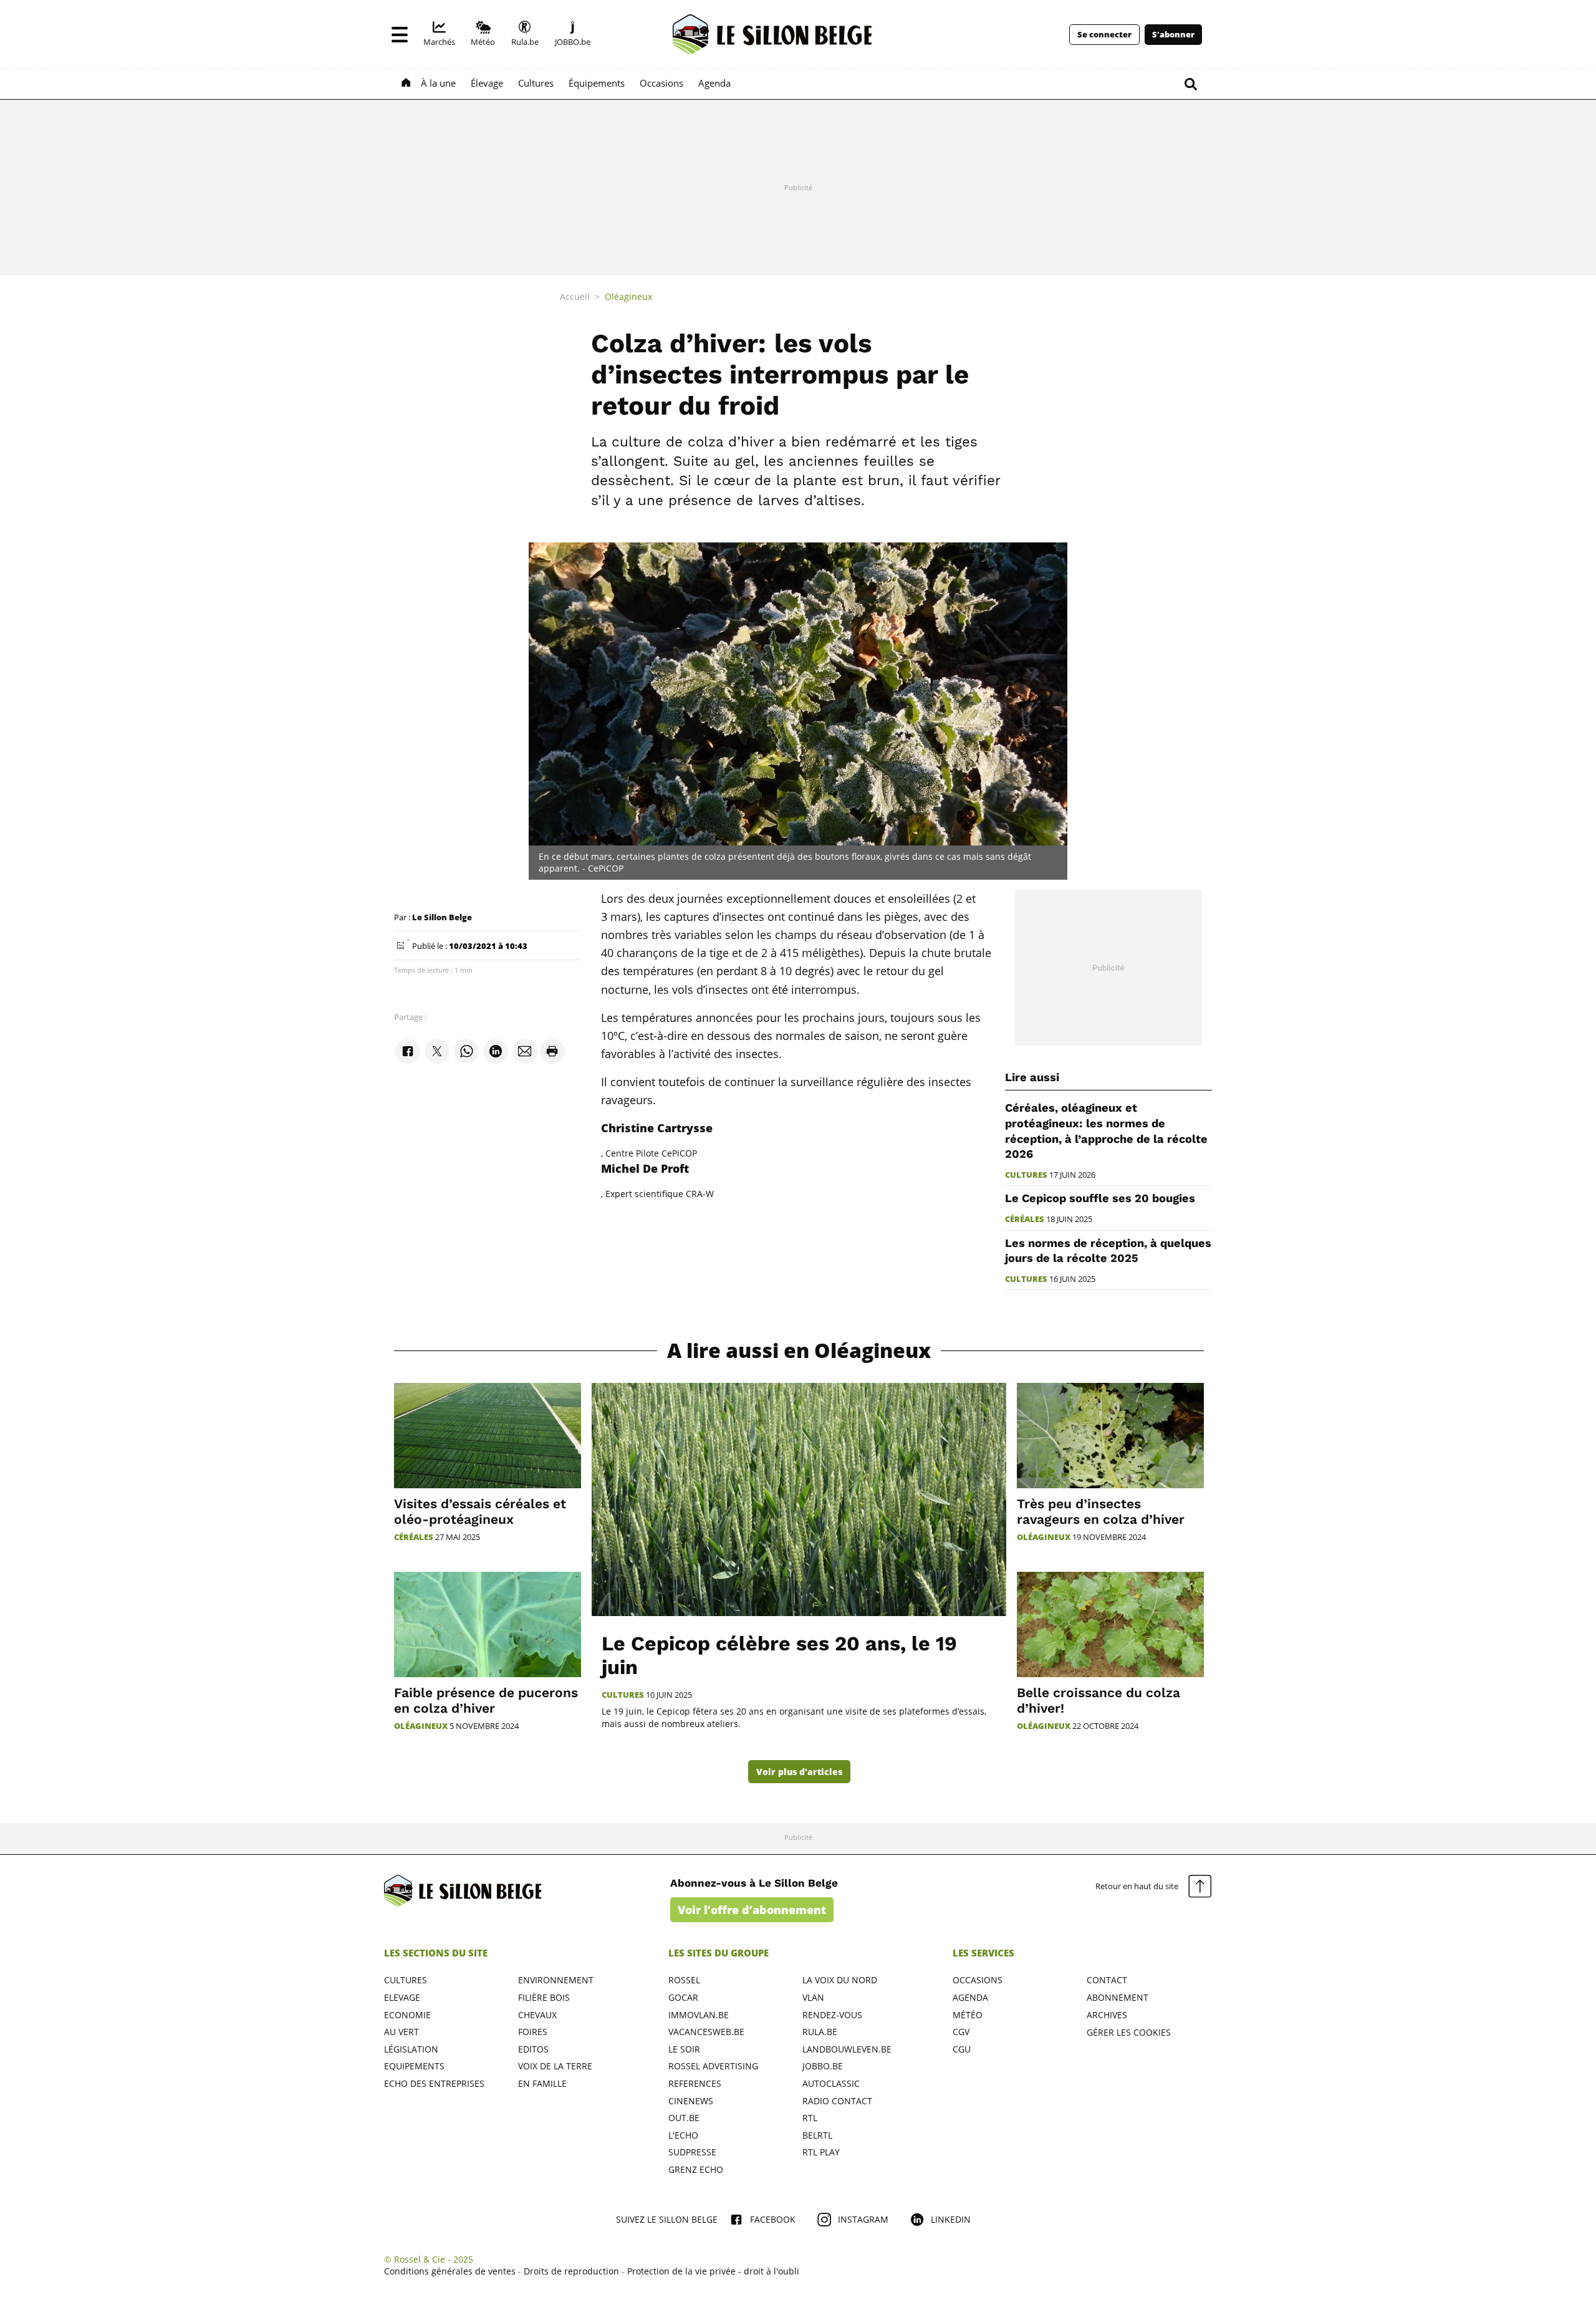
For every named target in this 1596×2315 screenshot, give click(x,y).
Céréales (1025, 1219)
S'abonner (1173, 35)
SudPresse (692, 2152)
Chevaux (537, 2015)
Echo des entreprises (434, 2083)
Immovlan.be (699, 2015)
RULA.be (820, 2032)
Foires (533, 2032)
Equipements (414, 2066)
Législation (411, 2049)
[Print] (552, 1051)
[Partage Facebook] (408, 1051)
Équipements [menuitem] (597, 83)
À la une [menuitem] (438, 83)
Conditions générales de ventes (450, 2271)
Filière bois (544, 1997)
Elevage (402, 1997)
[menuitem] (439, 34)
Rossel (684, 1980)
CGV (961, 2032)
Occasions (978, 1980)
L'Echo (683, 2135)
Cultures (1026, 1175)
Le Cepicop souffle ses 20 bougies (1100, 1198)
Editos (533, 2049)
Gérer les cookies (1129, 2032)
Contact (1107, 1980)
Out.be (684, 2118)
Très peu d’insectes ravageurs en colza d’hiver (1101, 1511)
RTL (810, 2118)
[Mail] (525, 1051)
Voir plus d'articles (799, 1772)
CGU (962, 2049)
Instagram (863, 2219)
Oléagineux (1044, 1537)
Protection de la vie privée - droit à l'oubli (713, 2271)
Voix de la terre (555, 2066)
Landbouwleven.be (847, 2049)
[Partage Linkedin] (496, 1051)
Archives (1107, 2015)
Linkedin (951, 2219)
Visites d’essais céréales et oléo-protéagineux (480, 1511)
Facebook (773, 2219)
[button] (400, 34)
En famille (542, 2083)
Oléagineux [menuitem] (628, 296)
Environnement (556, 1980)
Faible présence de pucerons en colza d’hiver (486, 1700)
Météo (968, 2015)
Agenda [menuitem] (714, 83)
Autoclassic (831, 2083)
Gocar (683, 1997)
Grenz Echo (696, 2169)
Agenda (970, 1997)
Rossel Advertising (713, 2066)
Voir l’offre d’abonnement (752, 1910)
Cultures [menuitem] (536, 83)
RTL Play (821, 2152)
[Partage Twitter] (437, 1051)
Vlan (813, 1997)
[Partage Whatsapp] (466, 1051)
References (695, 2083)
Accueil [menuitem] (575, 296)
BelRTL (817, 2135)
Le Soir (684, 2049)
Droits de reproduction (571, 2271)
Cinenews (691, 2101)
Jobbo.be (823, 2066)
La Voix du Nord (840, 1980)
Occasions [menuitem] (661, 83)
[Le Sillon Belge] (772, 34)
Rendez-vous (832, 2015)
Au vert (401, 2032)
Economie (407, 2015)
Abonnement (1118, 1997)
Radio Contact (837, 2101)
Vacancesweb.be (706, 2032)
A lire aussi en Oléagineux (799, 1351)
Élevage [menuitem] (487, 83)
